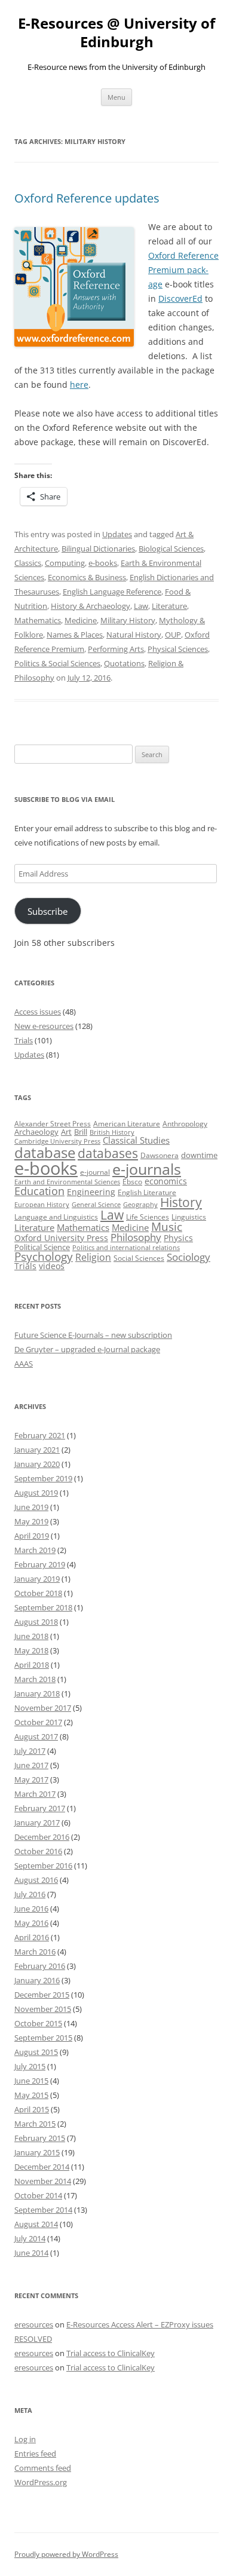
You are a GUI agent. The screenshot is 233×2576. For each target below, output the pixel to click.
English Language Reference (112, 592)
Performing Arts (116, 649)
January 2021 (37, 1450)
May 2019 (31, 1521)
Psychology (44, 1256)
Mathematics (38, 620)
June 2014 (31, 2253)
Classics (28, 563)
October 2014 (38, 2195)
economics (166, 1181)
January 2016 (37, 1980)
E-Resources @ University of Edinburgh (116, 33)
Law (141, 606)
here (79, 385)
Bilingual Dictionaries (98, 549)
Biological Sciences (171, 549)
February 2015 (40, 2138)
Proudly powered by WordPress (66, 2554)
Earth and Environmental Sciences (67, 1182)
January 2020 (37, 1464)
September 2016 (43, 1866)
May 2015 (31, 2095)
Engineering (91, 1192)
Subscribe (47, 911)
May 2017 (31, 1779)
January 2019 (37, 1579)
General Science (96, 1205)
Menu (116, 97)
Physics (178, 1238)
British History (112, 1132)
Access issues (38, 1012)
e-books (103, 563)
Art (66, 1132)
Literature (169, 606)
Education (39, 1191)
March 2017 (35, 1794)
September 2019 (43, 1478)
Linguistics (189, 1217)
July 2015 (30, 2066)
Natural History (134, 635)
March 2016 (35, 1952)
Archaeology (36, 1132)
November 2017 (43, 1708)
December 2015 (42, 1995)
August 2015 (36, 2052)
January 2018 (37, 1693)
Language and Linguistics (56, 1217)
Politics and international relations (126, 1248)
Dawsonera (160, 1155)
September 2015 (43, 2038)
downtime (199, 1155)
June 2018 (31, 1636)
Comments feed (43, 2468)
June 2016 (31, 1909)
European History (42, 1205)
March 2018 (35, 1679)
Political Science (42, 1247)
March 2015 (35, 2124)
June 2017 (31, 1765)
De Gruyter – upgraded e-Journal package (87, 1349)
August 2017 (36, 1736)
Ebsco (132, 1182)
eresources (34, 2324)
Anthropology (185, 1124)
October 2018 (38, 1593)
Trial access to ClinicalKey (111, 2353)
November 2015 (43, 2009)
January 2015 (37, 2152)
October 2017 (38, 1722)
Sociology (188, 1257)
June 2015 (31, 2081)
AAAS (24, 1364)
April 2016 (32, 1937)
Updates (117, 534)
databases (108, 1153)
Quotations (124, 663)
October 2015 (38, 2023)
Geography (140, 1205)
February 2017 (40, 1808)
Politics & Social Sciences (57, 663)
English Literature (147, 1192)
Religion (93, 1257)
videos (52, 1266)
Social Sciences (139, 1258)
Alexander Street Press (53, 1124)
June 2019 (31, 1507)
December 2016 (42, 1837)
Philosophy (136, 1237)
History (181, 1202)
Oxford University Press (61, 1238)
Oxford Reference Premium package (183, 270)
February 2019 (40, 1564)
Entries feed (35, 2454)
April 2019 (32, 1536)
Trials (24, 1040)
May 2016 (31, 1923)
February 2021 (40, 1435)
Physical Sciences (178, 649)
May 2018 (31, 1650)
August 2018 (36, 1622)
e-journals (147, 1169)
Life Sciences (148, 1217)
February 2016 (40, 1966)
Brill (81, 1132)
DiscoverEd (180, 298)
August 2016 (36, 1880)
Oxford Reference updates (87, 198)
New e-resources (44, 1026)
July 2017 (30, 1751)
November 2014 (43, 2181)
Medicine (81, 620)
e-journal (95, 1172)
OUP (173, 635)
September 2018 (43, 1607)
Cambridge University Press (57, 1141)
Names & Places (75, 635)
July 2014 (30, 2238)
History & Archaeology (91, 606)
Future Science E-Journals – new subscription (93, 1335)
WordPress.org (41, 2482)
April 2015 (32, 2109)
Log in (25, 2439)
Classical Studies (136, 1140)
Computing (65, 563)
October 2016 (38, 1851)
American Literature (127, 1124)
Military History (128, 620)
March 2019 (35, 1550)
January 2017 (37, 1823)
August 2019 (36, 1493)
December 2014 (42, 2167)
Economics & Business (87, 577)
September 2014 (43, 2210)
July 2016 (30, 1894)
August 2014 (36, 2224)
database (45, 1152)
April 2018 (32, 1665)
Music (167, 1227)
